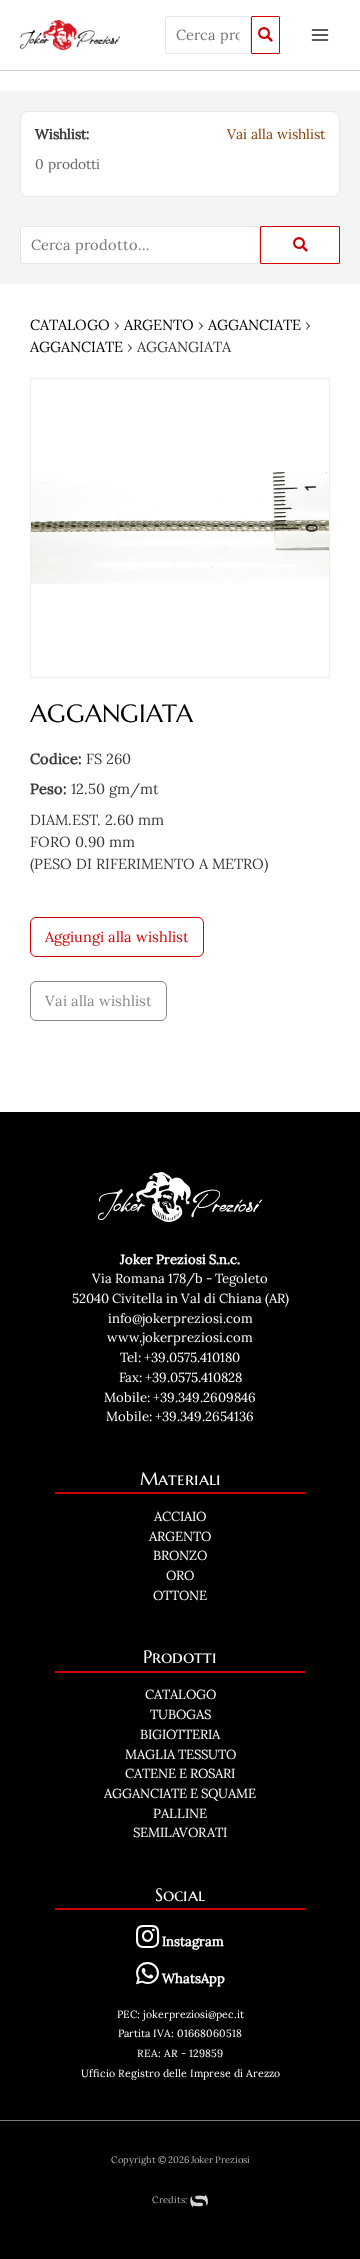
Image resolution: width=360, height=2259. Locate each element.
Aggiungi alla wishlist (117, 936)
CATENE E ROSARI (180, 1773)
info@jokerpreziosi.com (180, 1318)
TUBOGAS (180, 1714)
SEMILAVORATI (180, 1832)
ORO (180, 1575)
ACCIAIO (180, 1516)
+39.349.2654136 (204, 1416)
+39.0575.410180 (192, 1357)
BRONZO (180, 1555)
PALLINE (180, 1813)
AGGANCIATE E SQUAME (180, 1793)
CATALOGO (70, 324)
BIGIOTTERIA (180, 1734)
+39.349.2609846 (204, 1397)
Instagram (191, 1941)
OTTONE (180, 1595)
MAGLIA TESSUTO (180, 1754)
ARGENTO (159, 324)
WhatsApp (192, 1978)
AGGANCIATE (254, 324)
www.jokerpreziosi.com (180, 1337)
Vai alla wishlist (276, 134)
